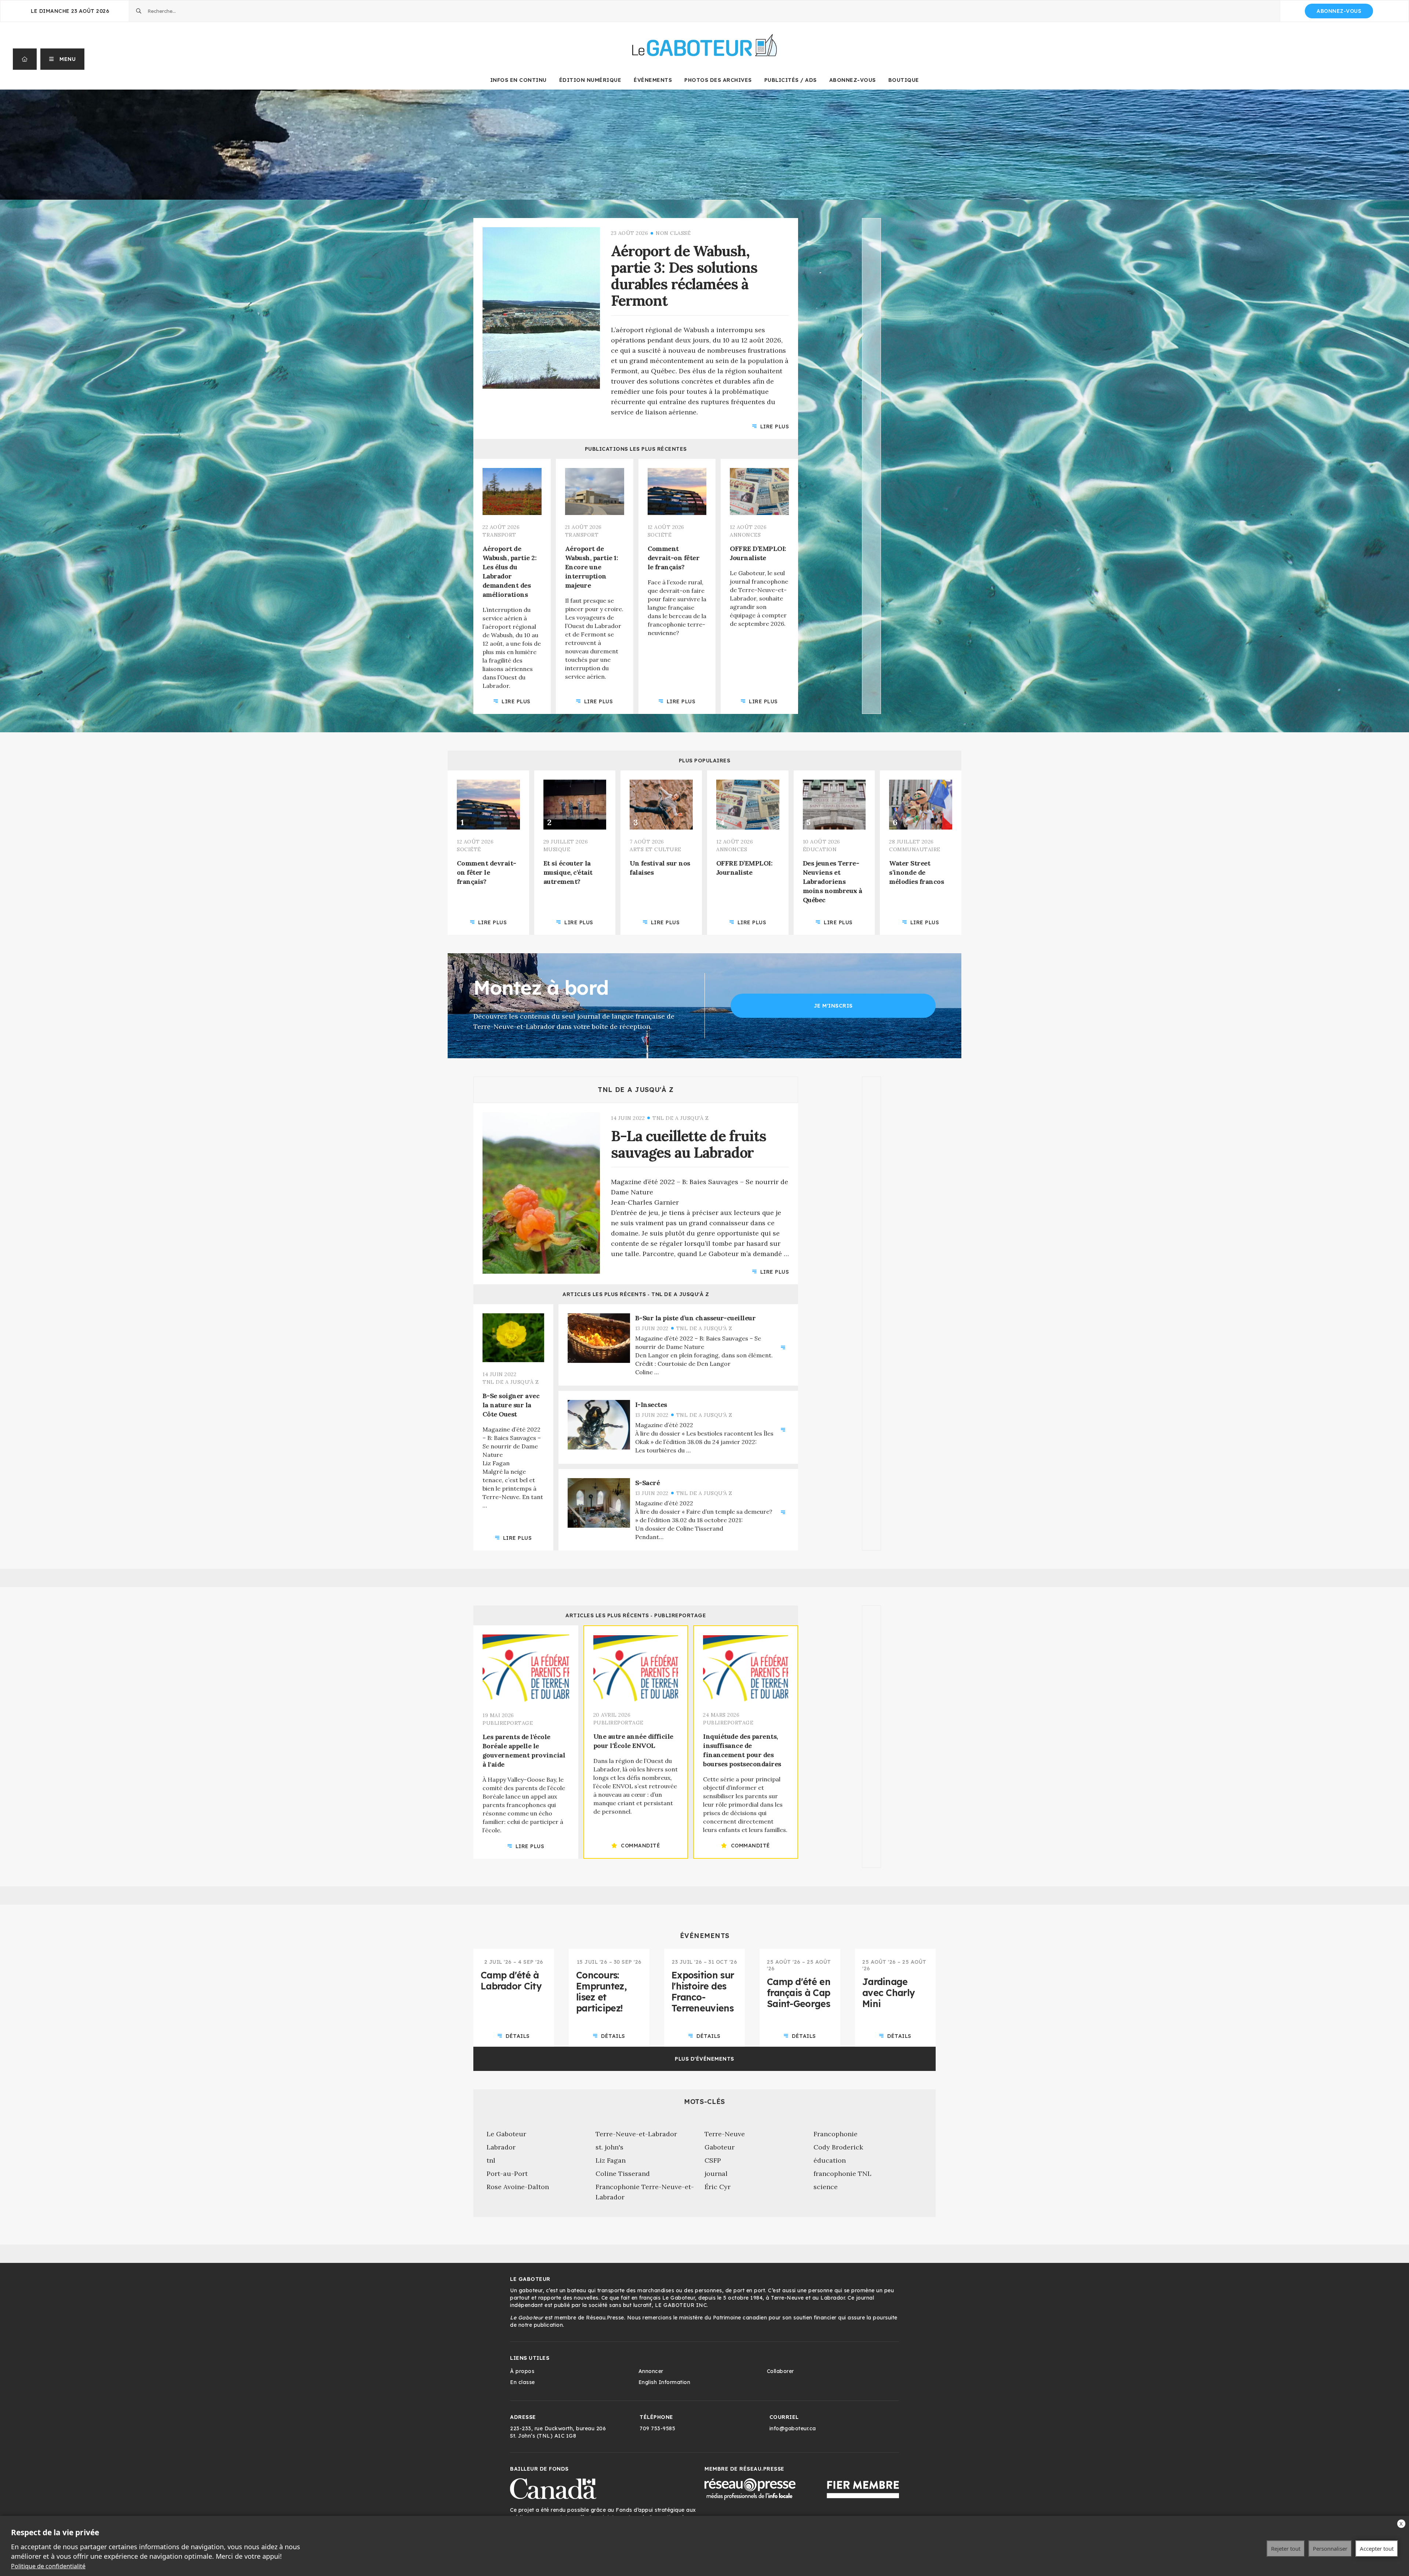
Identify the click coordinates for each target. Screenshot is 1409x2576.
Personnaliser (1330, 2548)
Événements (653, 80)
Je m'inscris (833, 1006)
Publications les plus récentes (636, 449)
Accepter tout (1377, 2548)
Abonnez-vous (1339, 11)
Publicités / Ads (791, 80)
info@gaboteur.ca (793, 2428)
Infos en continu (518, 80)
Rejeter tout (1286, 2548)
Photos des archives (718, 80)
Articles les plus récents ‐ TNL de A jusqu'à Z (636, 1294)
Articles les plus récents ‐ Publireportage (636, 1615)
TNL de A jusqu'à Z (636, 1090)
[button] (63, 59)
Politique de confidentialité (48, 2566)
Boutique (904, 80)
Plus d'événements (704, 2059)
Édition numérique (590, 80)
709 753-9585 (657, 2428)
